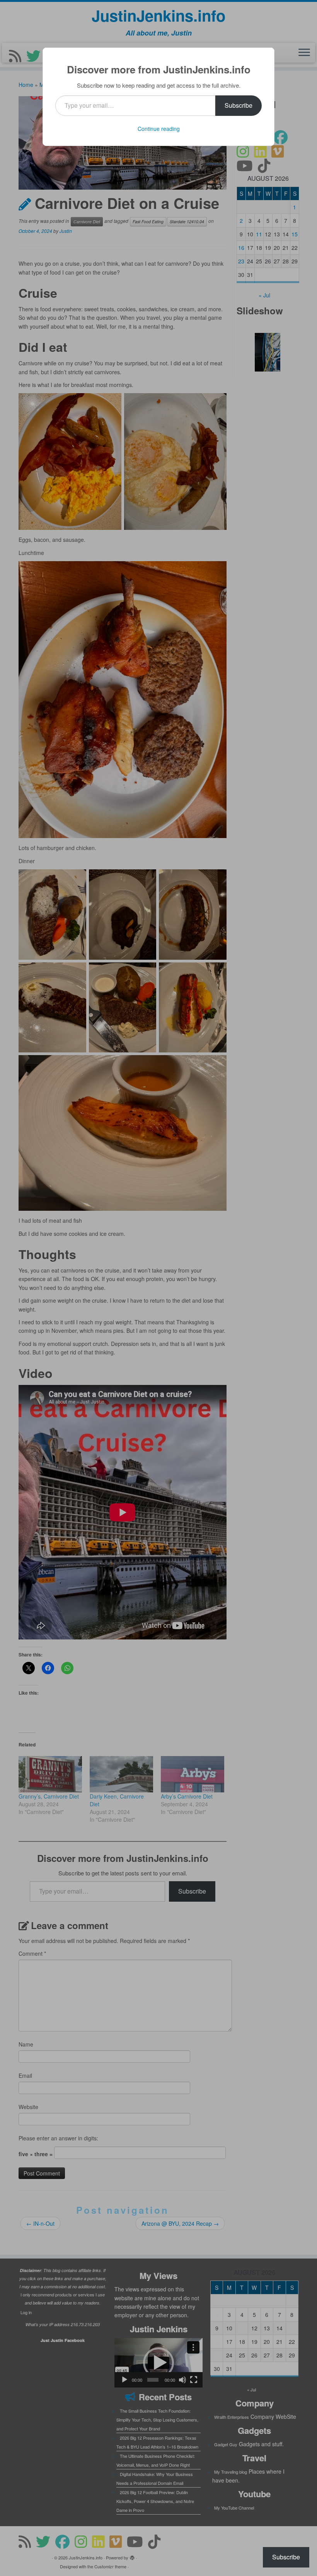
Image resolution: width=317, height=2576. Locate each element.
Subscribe (239, 105)
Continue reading (159, 129)
